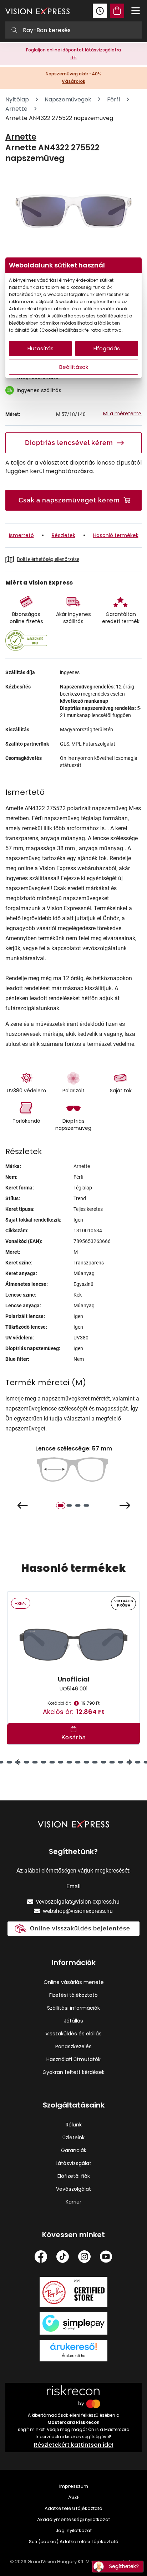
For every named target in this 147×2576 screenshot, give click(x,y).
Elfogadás (107, 348)
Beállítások (74, 367)
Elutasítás (40, 348)
